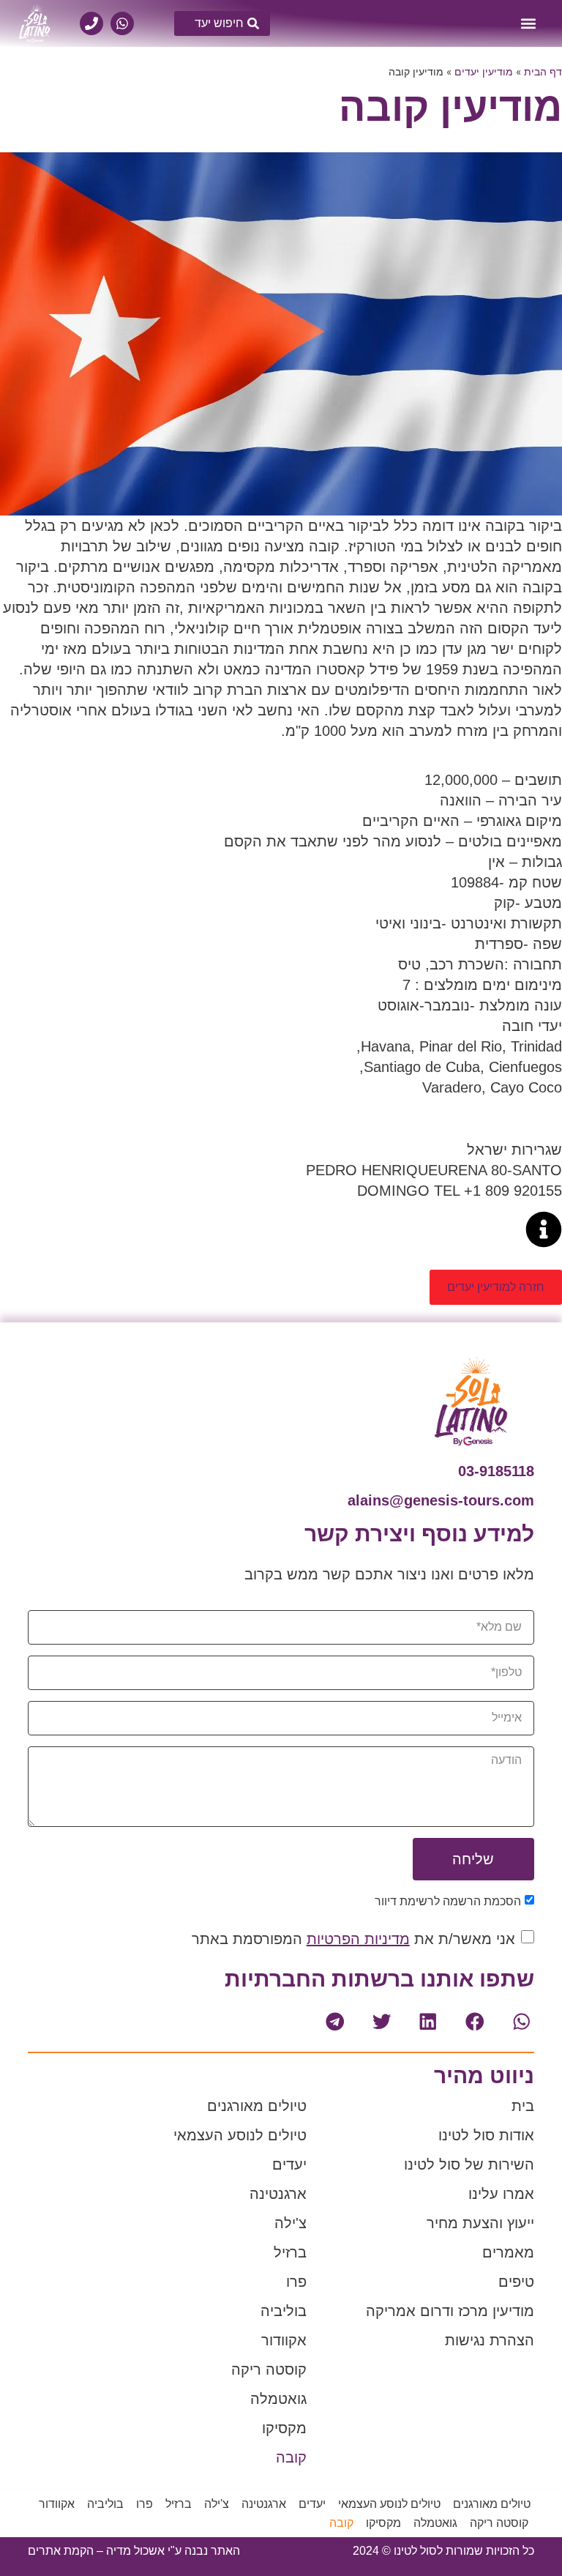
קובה (291, 2457)
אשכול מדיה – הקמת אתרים (96, 2551)
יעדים (289, 2164)
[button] (528, 23)
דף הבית (543, 72)
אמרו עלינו (501, 2194)
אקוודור (284, 2340)
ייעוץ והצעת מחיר (480, 2223)
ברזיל (290, 2252)
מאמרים (508, 2252)
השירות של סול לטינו (469, 2164)
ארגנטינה (278, 2194)
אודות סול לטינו (486, 2135)
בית (523, 2106)
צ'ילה (291, 2223)
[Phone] (91, 23)
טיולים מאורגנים (257, 2106)
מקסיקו (284, 2428)
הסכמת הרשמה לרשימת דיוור (448, 1901)
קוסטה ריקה (269, 2370)
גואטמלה (278, 2399)
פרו (296, 2282)
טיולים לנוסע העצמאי (240, 2135)
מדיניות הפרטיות (358, 1939)
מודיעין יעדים (484, 72)
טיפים (516, 2282)
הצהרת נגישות (490, 2340)
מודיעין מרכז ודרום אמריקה (450, 2311)
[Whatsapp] (122, 23)
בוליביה (284, 2311)
